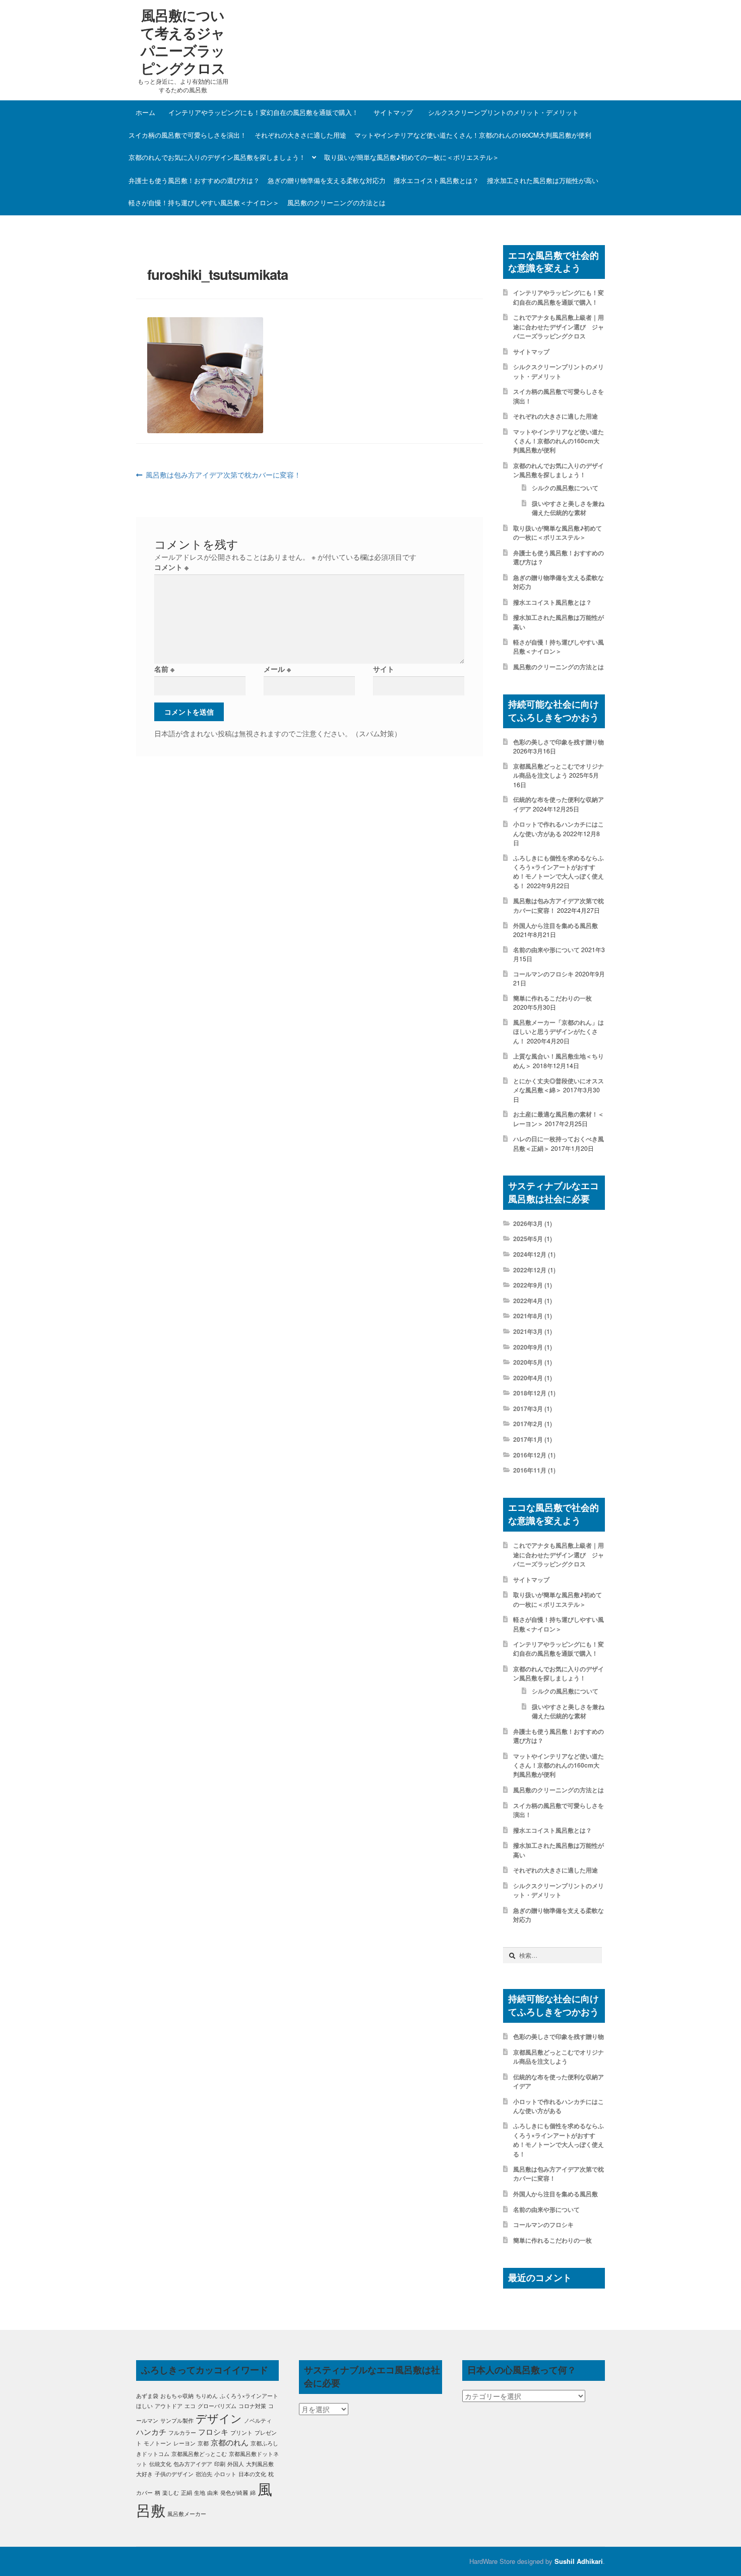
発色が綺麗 (234, 2493)
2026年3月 (528, 1223)
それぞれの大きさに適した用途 (300, 135)
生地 (200, 2493)
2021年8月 (528, 1316)
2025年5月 (528, 1239)
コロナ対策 (252, 2406)
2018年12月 (530, 1393)
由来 (213, 2493)
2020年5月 (528, 1362)
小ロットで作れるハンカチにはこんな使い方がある (559, 829)
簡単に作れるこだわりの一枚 (552, 998)
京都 (203, 2443)
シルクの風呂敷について (565, 488)
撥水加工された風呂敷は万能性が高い (543, 180)
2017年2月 (528, 1424)
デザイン (219, 2418)
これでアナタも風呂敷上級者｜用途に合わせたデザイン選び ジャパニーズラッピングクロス (559, 327)
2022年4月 (528, 1301)
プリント (241, 2433)
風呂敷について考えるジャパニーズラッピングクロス (183, 41)
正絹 (187, 2493)
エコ (190, 2406)
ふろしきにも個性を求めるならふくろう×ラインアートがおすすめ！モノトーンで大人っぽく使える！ (559, 872)
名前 (164, 669)
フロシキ (213, 2432)
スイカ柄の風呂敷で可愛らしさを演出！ (188, 135)
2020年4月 (528, 1378)
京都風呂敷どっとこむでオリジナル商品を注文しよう (559, 771)
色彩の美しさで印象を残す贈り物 (559, 742)
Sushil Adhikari (579, 2561)
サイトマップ (393, 112)
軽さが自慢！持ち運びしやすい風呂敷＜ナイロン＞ (204, 202)
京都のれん (230, 2442)
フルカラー (182, 2433)
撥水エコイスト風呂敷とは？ (436, 180)
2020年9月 (528, 1347)
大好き (144, 2474)
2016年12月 (530, 1455)
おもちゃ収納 (177, 2396)
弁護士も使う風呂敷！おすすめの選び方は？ (194, 180)
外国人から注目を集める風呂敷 (555, 925)
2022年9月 (528, 1285)
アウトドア (169, 2406)
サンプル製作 (177, 2420)
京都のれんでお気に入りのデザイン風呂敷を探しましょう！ (217, 157)
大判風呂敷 (260, 2464)
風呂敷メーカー (187, 2514)
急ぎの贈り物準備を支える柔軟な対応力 (327, 180)
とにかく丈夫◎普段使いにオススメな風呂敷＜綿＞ (559, 1085)
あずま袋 (147, 2396)
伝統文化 (160, 2464)
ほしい (144, 2406)
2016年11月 (530, 1470)
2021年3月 (528, 1331)
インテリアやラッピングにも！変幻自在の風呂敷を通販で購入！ (263, 112)
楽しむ (171, 2493)
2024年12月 (530, 1254)
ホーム (145, 112)
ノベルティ (258, 2420)
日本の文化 (252, 2474)
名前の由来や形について (546, 950)
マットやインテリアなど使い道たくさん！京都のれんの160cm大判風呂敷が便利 (473, 135)
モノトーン (158, 2443)
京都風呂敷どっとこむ (199, 2454)
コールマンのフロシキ (543, 974)
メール (277, 669)
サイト (384, 669)
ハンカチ (151, 2432)
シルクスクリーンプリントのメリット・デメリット (503, 112)
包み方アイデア (193, 2464)
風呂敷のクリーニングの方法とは (336, 202)
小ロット (225, 2474)
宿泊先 (204, 2474)
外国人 (236, 2464)
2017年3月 (528, 1409)
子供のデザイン (174, 2474)
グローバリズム (217, 2406)
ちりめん (207, 2396)
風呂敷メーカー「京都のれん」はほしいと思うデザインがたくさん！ (559, 1032)
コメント (171, 567)
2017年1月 (528, 1439)
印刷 (220, 2464)
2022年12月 (530, 1270)
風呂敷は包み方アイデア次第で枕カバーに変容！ (223, 475)
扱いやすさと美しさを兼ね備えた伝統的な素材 (568, 508)
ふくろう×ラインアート (249, 2396)
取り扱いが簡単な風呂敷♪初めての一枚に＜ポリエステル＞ (412, 157)
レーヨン (184, 2443)
